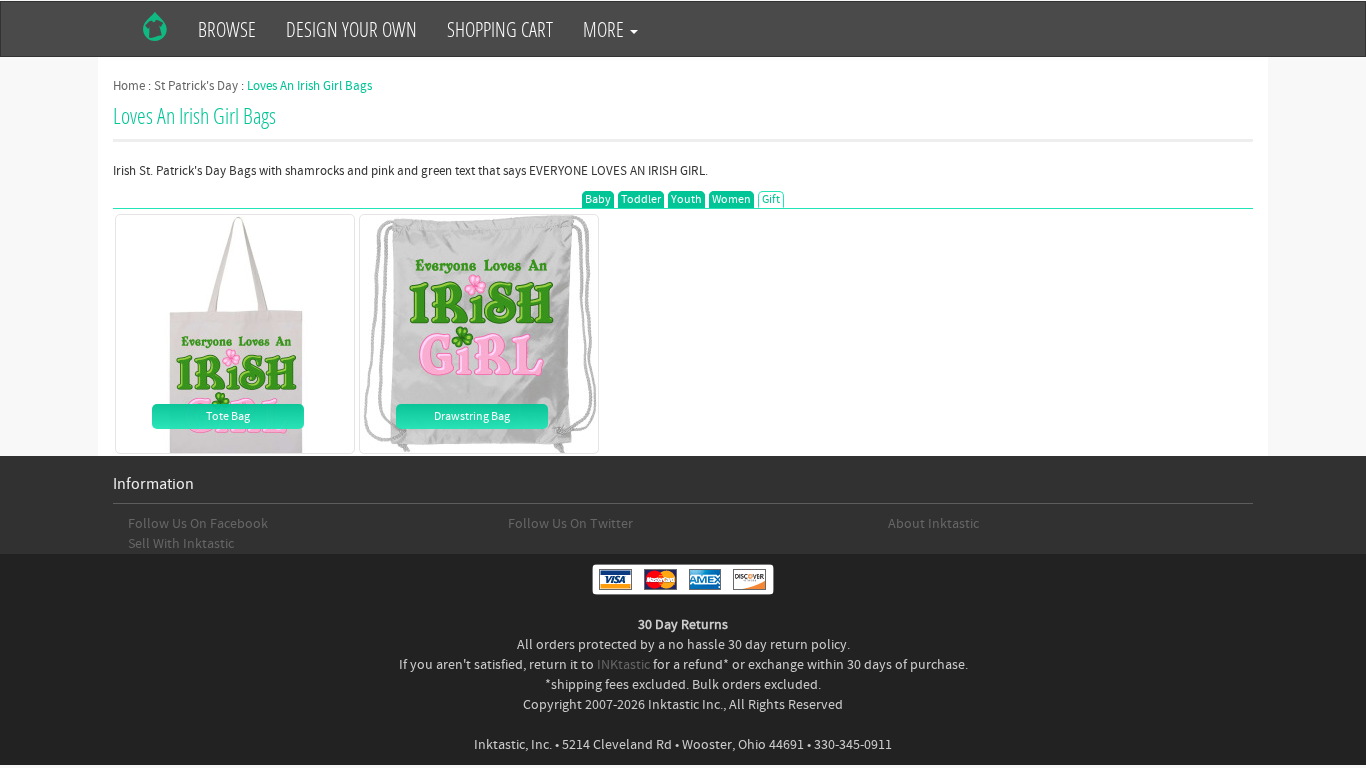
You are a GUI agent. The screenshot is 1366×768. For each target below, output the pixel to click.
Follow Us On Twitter (570, 524)
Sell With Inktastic (181, 544)
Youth (686, 199)
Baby (598, 199)
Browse (227, 29)
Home (129, 86)
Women (731, 199)
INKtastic (623, 665)
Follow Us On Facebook (198, 524)
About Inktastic (933, 524)
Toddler (641, 199)
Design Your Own (351, 29)
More (605, 29)
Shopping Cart (500, 29)
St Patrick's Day (196, 86)
